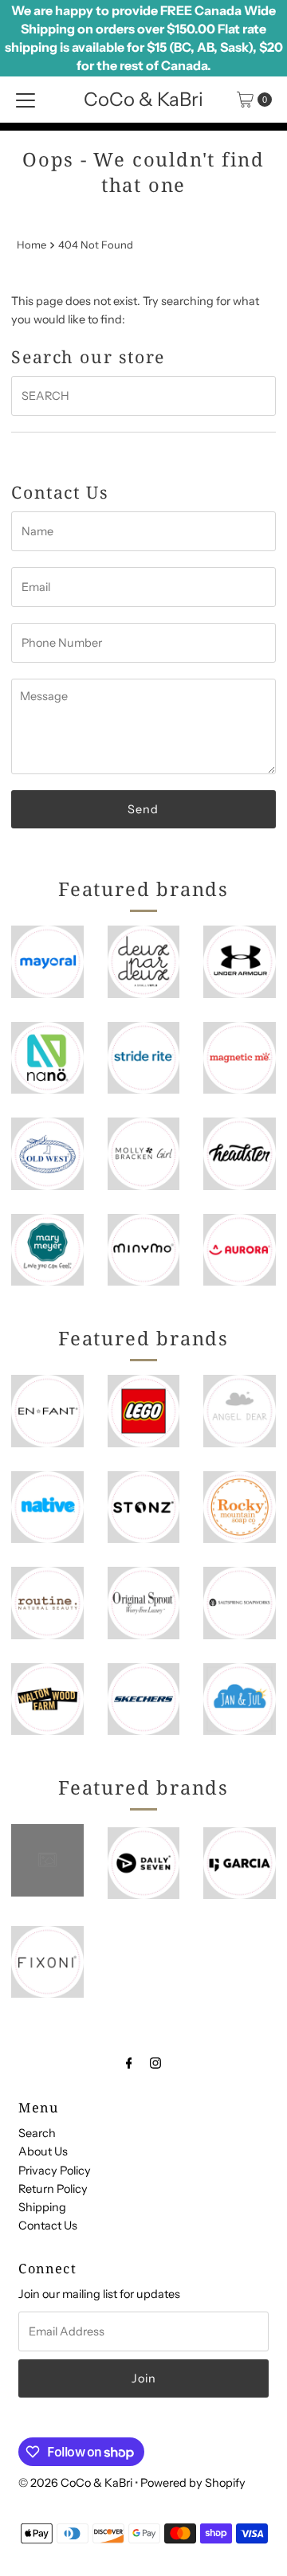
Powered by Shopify (193, 2483)
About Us (43, 2151)
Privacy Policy (55, 2171)
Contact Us (48, 2226)
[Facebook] (129, 2063)
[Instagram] (155, 2063)
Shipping (42, 2207)
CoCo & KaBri (143, 99)
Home (31, 245)
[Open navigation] (26, 100)
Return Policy (53, 2189)
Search (37, 2133)
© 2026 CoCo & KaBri (75, 2483)
